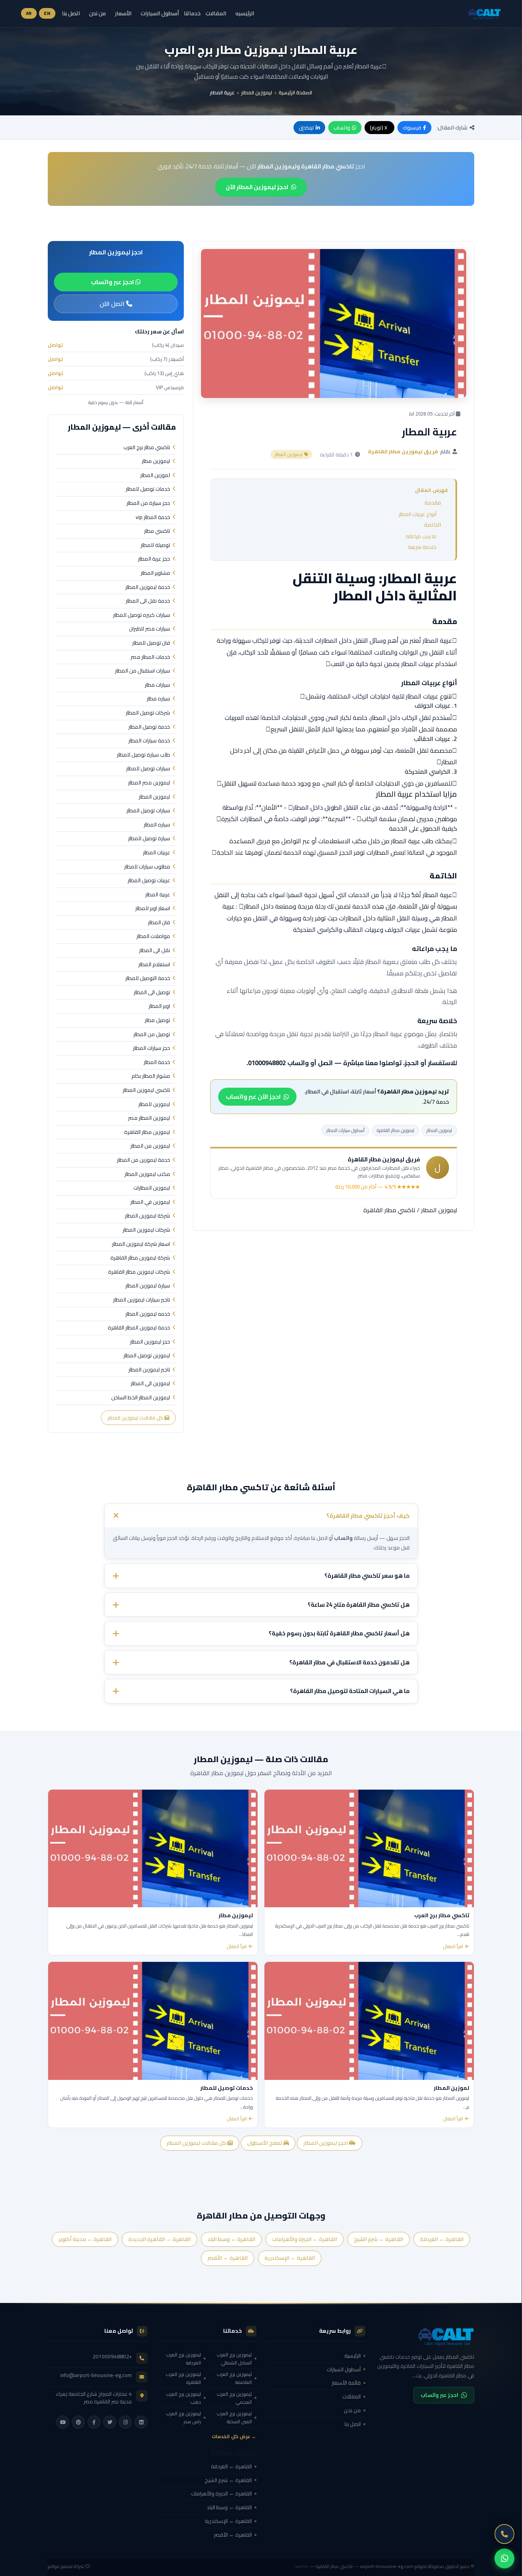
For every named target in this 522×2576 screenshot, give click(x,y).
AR (29, 13)
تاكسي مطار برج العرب (147, 448)
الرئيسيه (245, 13)
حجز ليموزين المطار (150, 1342)
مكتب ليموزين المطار (147, 1174)
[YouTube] (63, 2422)
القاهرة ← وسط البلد (231, 2239)
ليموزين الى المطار (150, 1384)
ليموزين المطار (257, 92)
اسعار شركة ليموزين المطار (141, 1244)
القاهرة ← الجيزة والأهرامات (305, 2239)
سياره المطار (157, 825)
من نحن (97, 13)
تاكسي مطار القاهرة (389, 1210)
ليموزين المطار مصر (149, 1118)
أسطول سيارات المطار (345, 1130)
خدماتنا (192, 14)
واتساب (342, 128)
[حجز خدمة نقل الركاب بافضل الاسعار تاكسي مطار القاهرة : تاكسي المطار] (424, 2336)
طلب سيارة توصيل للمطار (143, 755)
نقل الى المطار (155, 951)
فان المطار (159, 923)
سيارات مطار (157, 685)
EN (47, 13)
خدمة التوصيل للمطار (148, 978)
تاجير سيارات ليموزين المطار (142, 1300)
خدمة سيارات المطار (149, 741)
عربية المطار (158, 895)
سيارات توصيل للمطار (148, 769)
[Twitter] (110, 2422)
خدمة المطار (157, 1062)
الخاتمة (433, 525)
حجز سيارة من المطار (148, 503)
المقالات (216, 13)
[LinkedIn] (141, 2422)
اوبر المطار (159, 1006)
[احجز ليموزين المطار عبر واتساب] (504, 2558)
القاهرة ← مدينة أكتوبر (85, 2239)
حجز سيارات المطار (152, 1048)
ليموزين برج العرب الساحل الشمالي (234, 2359)
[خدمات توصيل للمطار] (153, 2021)
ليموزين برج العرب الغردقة (183, 2359)
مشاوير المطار (155, 573)
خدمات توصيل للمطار (148, 489)
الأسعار (123, 13)
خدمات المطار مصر (150, 657)
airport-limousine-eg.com (387, 2566)
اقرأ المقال (453, 1947)
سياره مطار (158, 699)
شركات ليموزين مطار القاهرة (139, 1272)
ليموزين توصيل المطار (147, 1356)
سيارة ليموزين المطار (148, 1286)
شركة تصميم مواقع (66, 2566)
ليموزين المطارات (152, 1188)
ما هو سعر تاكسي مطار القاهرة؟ (367, 1576)
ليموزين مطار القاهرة (396, 1130)
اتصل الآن (113, 304)
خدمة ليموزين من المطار (143, 1160)
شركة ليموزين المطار (148, 1216)
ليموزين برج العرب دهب (183, 2398)
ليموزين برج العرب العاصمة (234, 2378)
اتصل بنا (71, 13)
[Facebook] (94, 2422)
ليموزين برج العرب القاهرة (183, 2378)
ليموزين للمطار (154, 1104)
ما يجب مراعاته (421, 536)
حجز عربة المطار (154, 559)
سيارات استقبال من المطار (143, 671)
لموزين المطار (155, 475)
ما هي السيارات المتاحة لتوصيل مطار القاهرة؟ (350, 1691)
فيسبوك (412, 128)
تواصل (55, 345)
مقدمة (433, 503)
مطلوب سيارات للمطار (147, 867)
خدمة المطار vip (153, 517)
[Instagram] (125, 2422)
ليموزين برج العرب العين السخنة (234, 2418)
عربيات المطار (156, 853)
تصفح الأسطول (265, 2143)
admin (302, 2566)
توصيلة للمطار (155, 545)
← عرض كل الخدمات (234, 2436)
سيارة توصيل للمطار (149, 839)
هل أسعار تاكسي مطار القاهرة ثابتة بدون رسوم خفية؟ (339, 1633)
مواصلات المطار (153, 936)
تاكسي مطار (157, 531)
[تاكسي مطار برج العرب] (369, 1848)
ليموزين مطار (156, 461)
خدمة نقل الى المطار (148, 601)
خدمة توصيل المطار (149, 727)
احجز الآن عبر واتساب (253, 1096)
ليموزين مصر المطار (149, 783)
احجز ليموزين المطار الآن (257, 187)
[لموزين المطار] (369, 2021)
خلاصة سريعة (422, 547)
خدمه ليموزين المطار (148, 1314)
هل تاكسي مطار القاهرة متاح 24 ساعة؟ (359, 1605)
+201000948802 (112, 2356)
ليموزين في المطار (150, 1202)
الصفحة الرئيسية (295, 92)
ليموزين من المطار (150, 1146)
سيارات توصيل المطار (148, 811)
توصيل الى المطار (152, 993)
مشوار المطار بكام (151, 1076)
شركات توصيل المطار (148, 713)
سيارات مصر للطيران (150, 629)
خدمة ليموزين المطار (148, 587)
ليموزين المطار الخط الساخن (141, 1398)
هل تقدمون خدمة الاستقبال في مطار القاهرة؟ (349, 1662)
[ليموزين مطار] (153, 1848)
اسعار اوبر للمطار (153, 909)
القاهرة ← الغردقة (442, 2239)
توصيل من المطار (152, 1035)
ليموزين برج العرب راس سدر (183, 2418)
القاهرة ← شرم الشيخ (379, 2239)
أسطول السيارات (160, 13)
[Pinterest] (78, 2422)
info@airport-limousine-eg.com (96, 2375)
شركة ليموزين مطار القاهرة (140, 1258)
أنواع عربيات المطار (417, 514)
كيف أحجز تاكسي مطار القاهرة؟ (368, 1515)
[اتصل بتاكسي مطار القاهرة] (504, 2534)
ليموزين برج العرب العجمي (234, 2398)
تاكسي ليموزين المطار (146, 1090)
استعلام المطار (154, 965)
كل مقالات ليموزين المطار (136, 1418)
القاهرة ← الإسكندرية (290, 2258)
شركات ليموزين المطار (146, 1230)
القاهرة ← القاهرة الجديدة (160, 2239)
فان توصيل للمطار (151, 643)
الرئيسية (353, 2356)
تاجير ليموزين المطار (149, 1370)
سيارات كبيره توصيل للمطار (142, 615)
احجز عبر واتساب (113, 282)
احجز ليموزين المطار (326, 2143)
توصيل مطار (157, 1020)
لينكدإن (306, 128)
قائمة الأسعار (346, 2383)
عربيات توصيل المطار (149, 881)
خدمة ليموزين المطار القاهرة (139, 1328)
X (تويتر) (379, 128)
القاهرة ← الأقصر (228, 2258)
